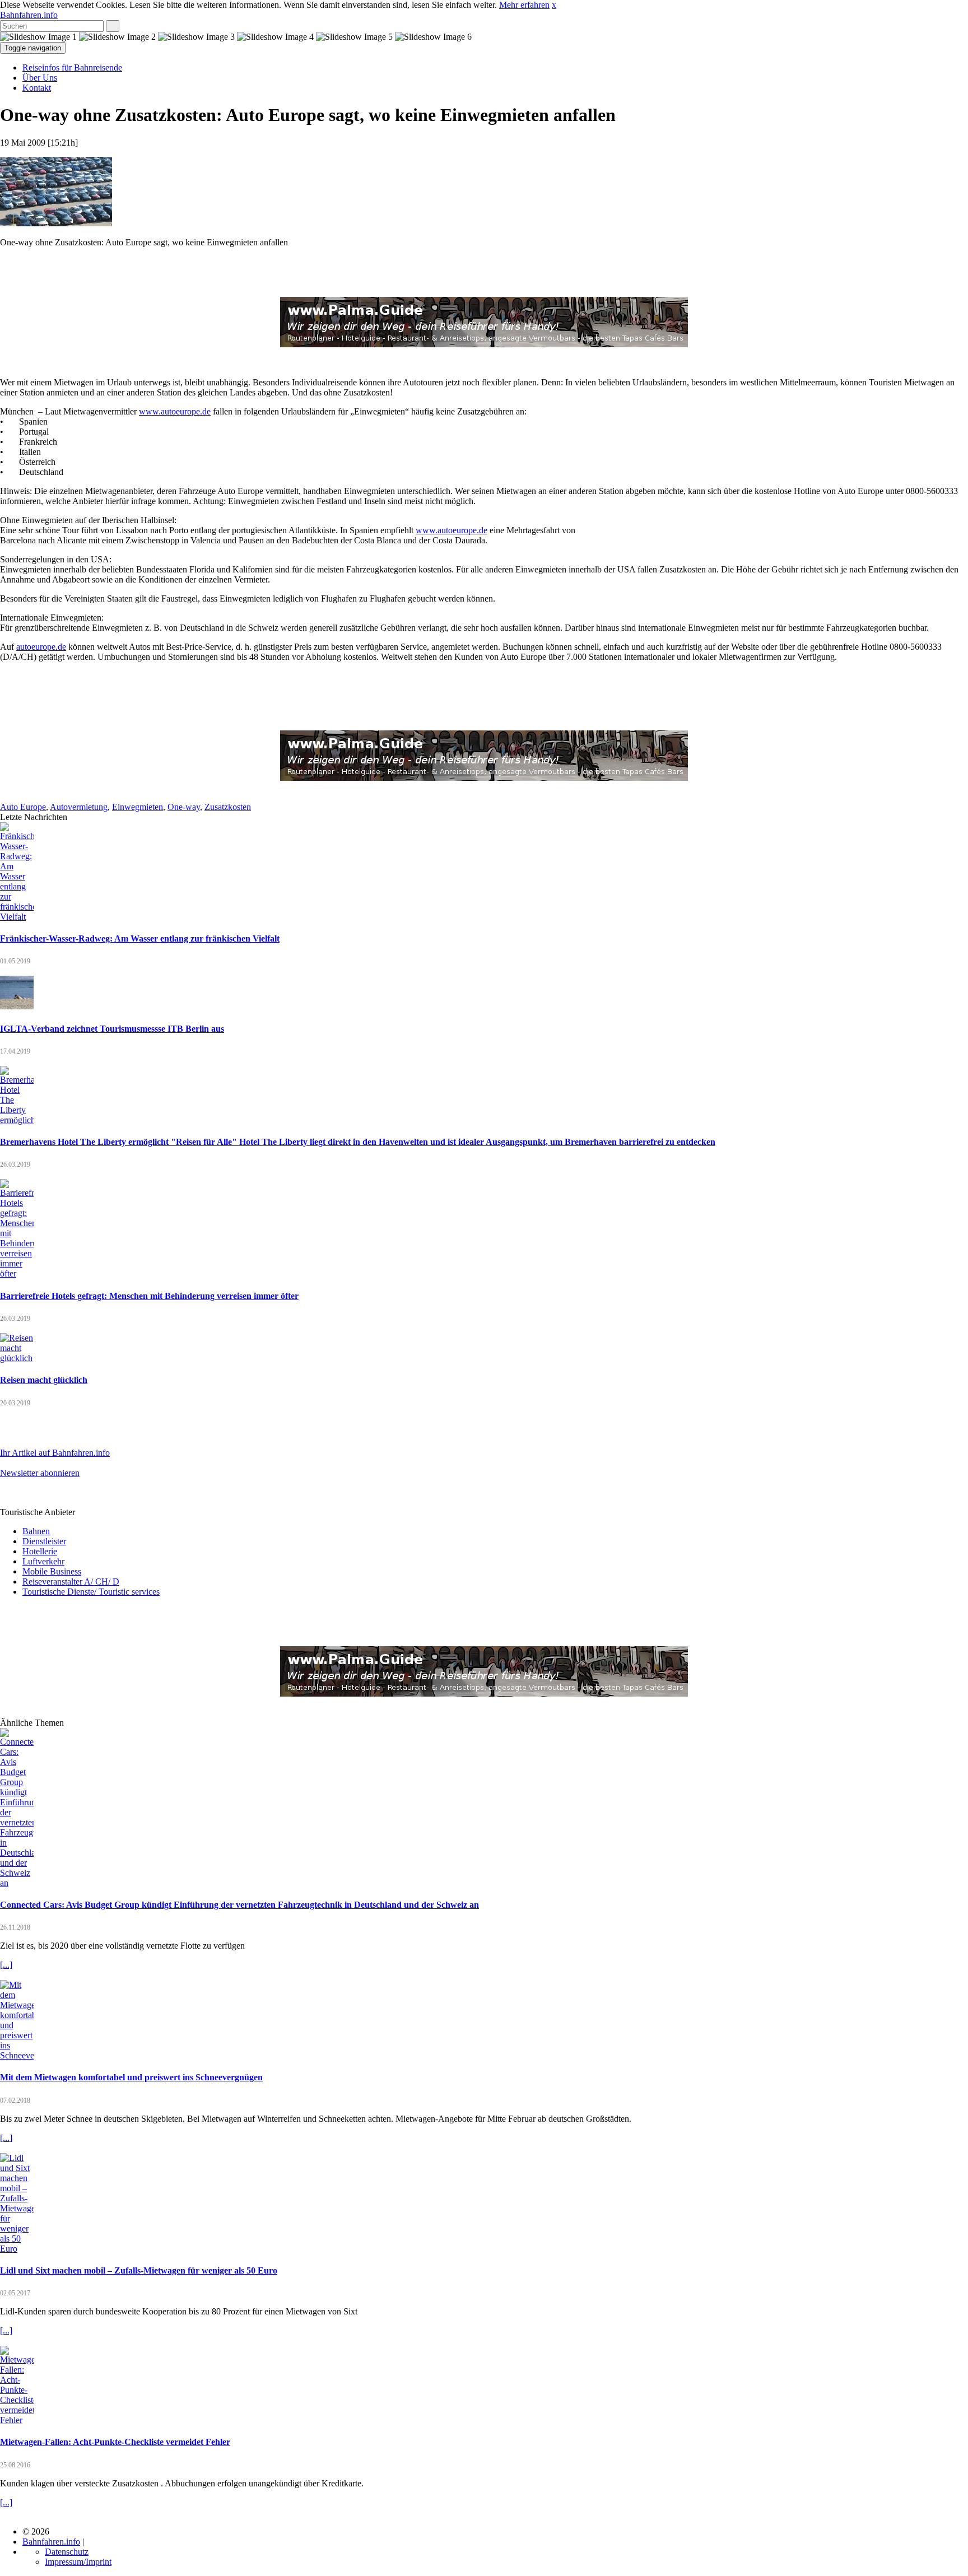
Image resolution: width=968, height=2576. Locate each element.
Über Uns (40, 78)
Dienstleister (44, 1541)
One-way (184, 807)
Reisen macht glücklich (44, 1380)
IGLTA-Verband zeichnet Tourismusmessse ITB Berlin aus (112, 1029)
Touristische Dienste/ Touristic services (91, 1592)
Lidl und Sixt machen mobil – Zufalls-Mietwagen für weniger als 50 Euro (139, 2270)
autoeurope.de (41, 647)
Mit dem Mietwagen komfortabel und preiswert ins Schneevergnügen (131, 2077)
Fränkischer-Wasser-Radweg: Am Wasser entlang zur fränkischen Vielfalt (140, 938)
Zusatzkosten (228, 807)
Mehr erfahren (524, 5)
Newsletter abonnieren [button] (40, 1473)
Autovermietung (79, 807)
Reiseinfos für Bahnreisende (72, 67)
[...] (6, 1965)
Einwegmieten (138, 807)
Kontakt (37, 88)
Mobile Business (52, 1571)
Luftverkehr (43, 1561)
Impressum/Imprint (78, 2562)
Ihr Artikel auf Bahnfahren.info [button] (55, 1453)
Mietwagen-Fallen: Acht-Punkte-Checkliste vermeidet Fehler (115, 2442)
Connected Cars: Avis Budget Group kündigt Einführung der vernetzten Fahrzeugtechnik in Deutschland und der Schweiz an (239, 1905)
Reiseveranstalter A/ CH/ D (71, 1582)
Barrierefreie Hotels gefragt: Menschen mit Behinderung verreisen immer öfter (149, 1296)
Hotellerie (40, 1551)
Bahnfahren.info (29, 15)
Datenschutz (67, 2552)
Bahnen (36, 1531)
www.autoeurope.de (175, 411)
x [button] (554, 5)
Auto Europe (23, 807)
